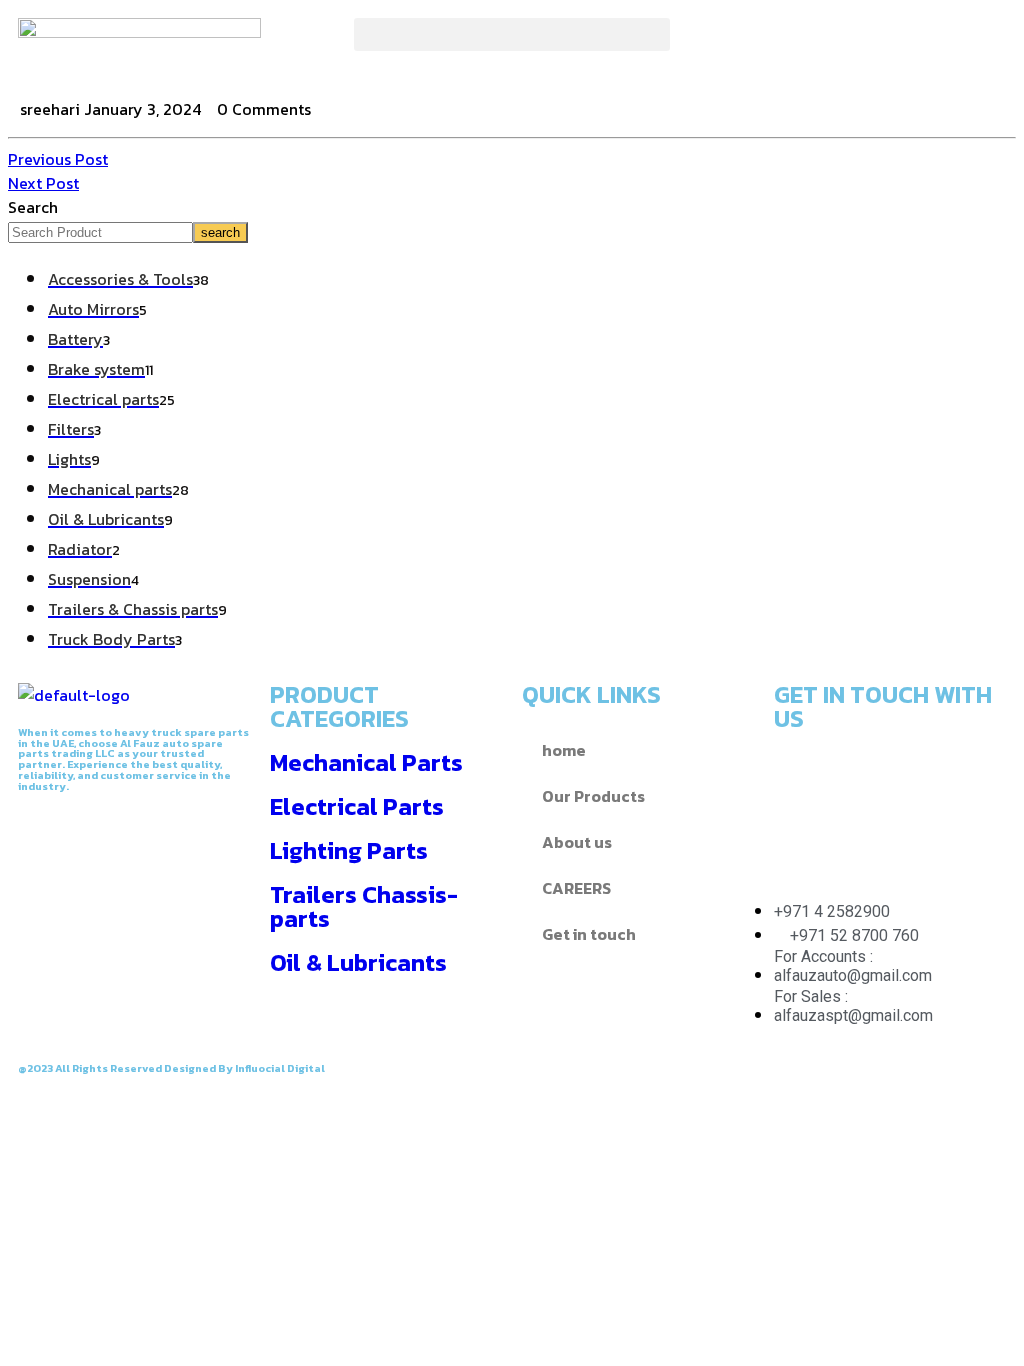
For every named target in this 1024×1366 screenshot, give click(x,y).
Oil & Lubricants (358, 962)
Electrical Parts (357, 806)
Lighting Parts (349, 850)
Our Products (593, 796)
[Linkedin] (961, 776)
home (564, 750)
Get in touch (589, 934)
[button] (512, 34)
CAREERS (576, 888)
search (220, 232)
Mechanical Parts (366, 762)
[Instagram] (823, 43)
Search (33, 207)
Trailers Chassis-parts (364, 906)
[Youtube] (799, 832)
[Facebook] (715, 43)
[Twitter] (769, 43)
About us (577, 842)
